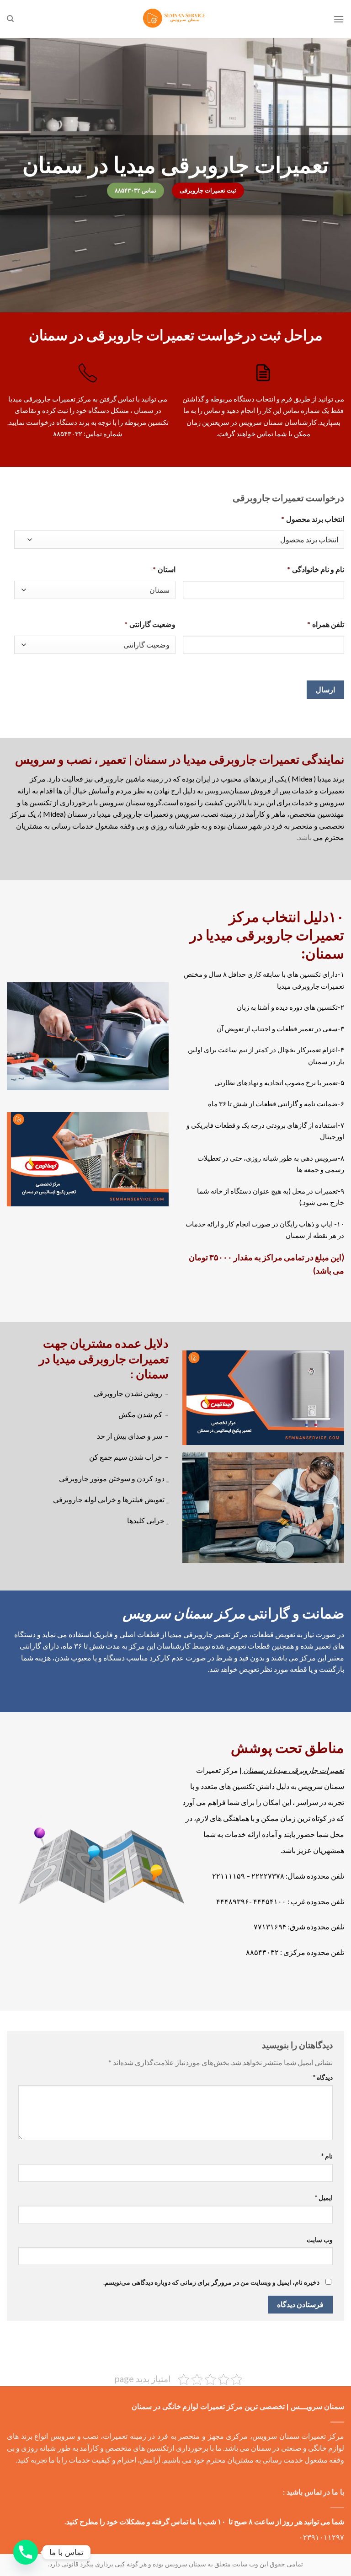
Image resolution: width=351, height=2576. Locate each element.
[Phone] (26, 2552)
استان (164, 569)
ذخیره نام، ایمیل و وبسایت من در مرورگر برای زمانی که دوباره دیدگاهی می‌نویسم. (211, 2282)
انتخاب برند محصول (313, 519)
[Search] (10, 19)
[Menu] (339, 19)
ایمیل (324, 2198)
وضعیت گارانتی (150, 624)
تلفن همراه (326, 624)
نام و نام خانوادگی (316, 569)
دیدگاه (323, 2077)
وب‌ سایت (320, 2240)
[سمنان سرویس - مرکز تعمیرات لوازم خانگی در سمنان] (175, 19)
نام (327, 2156)
